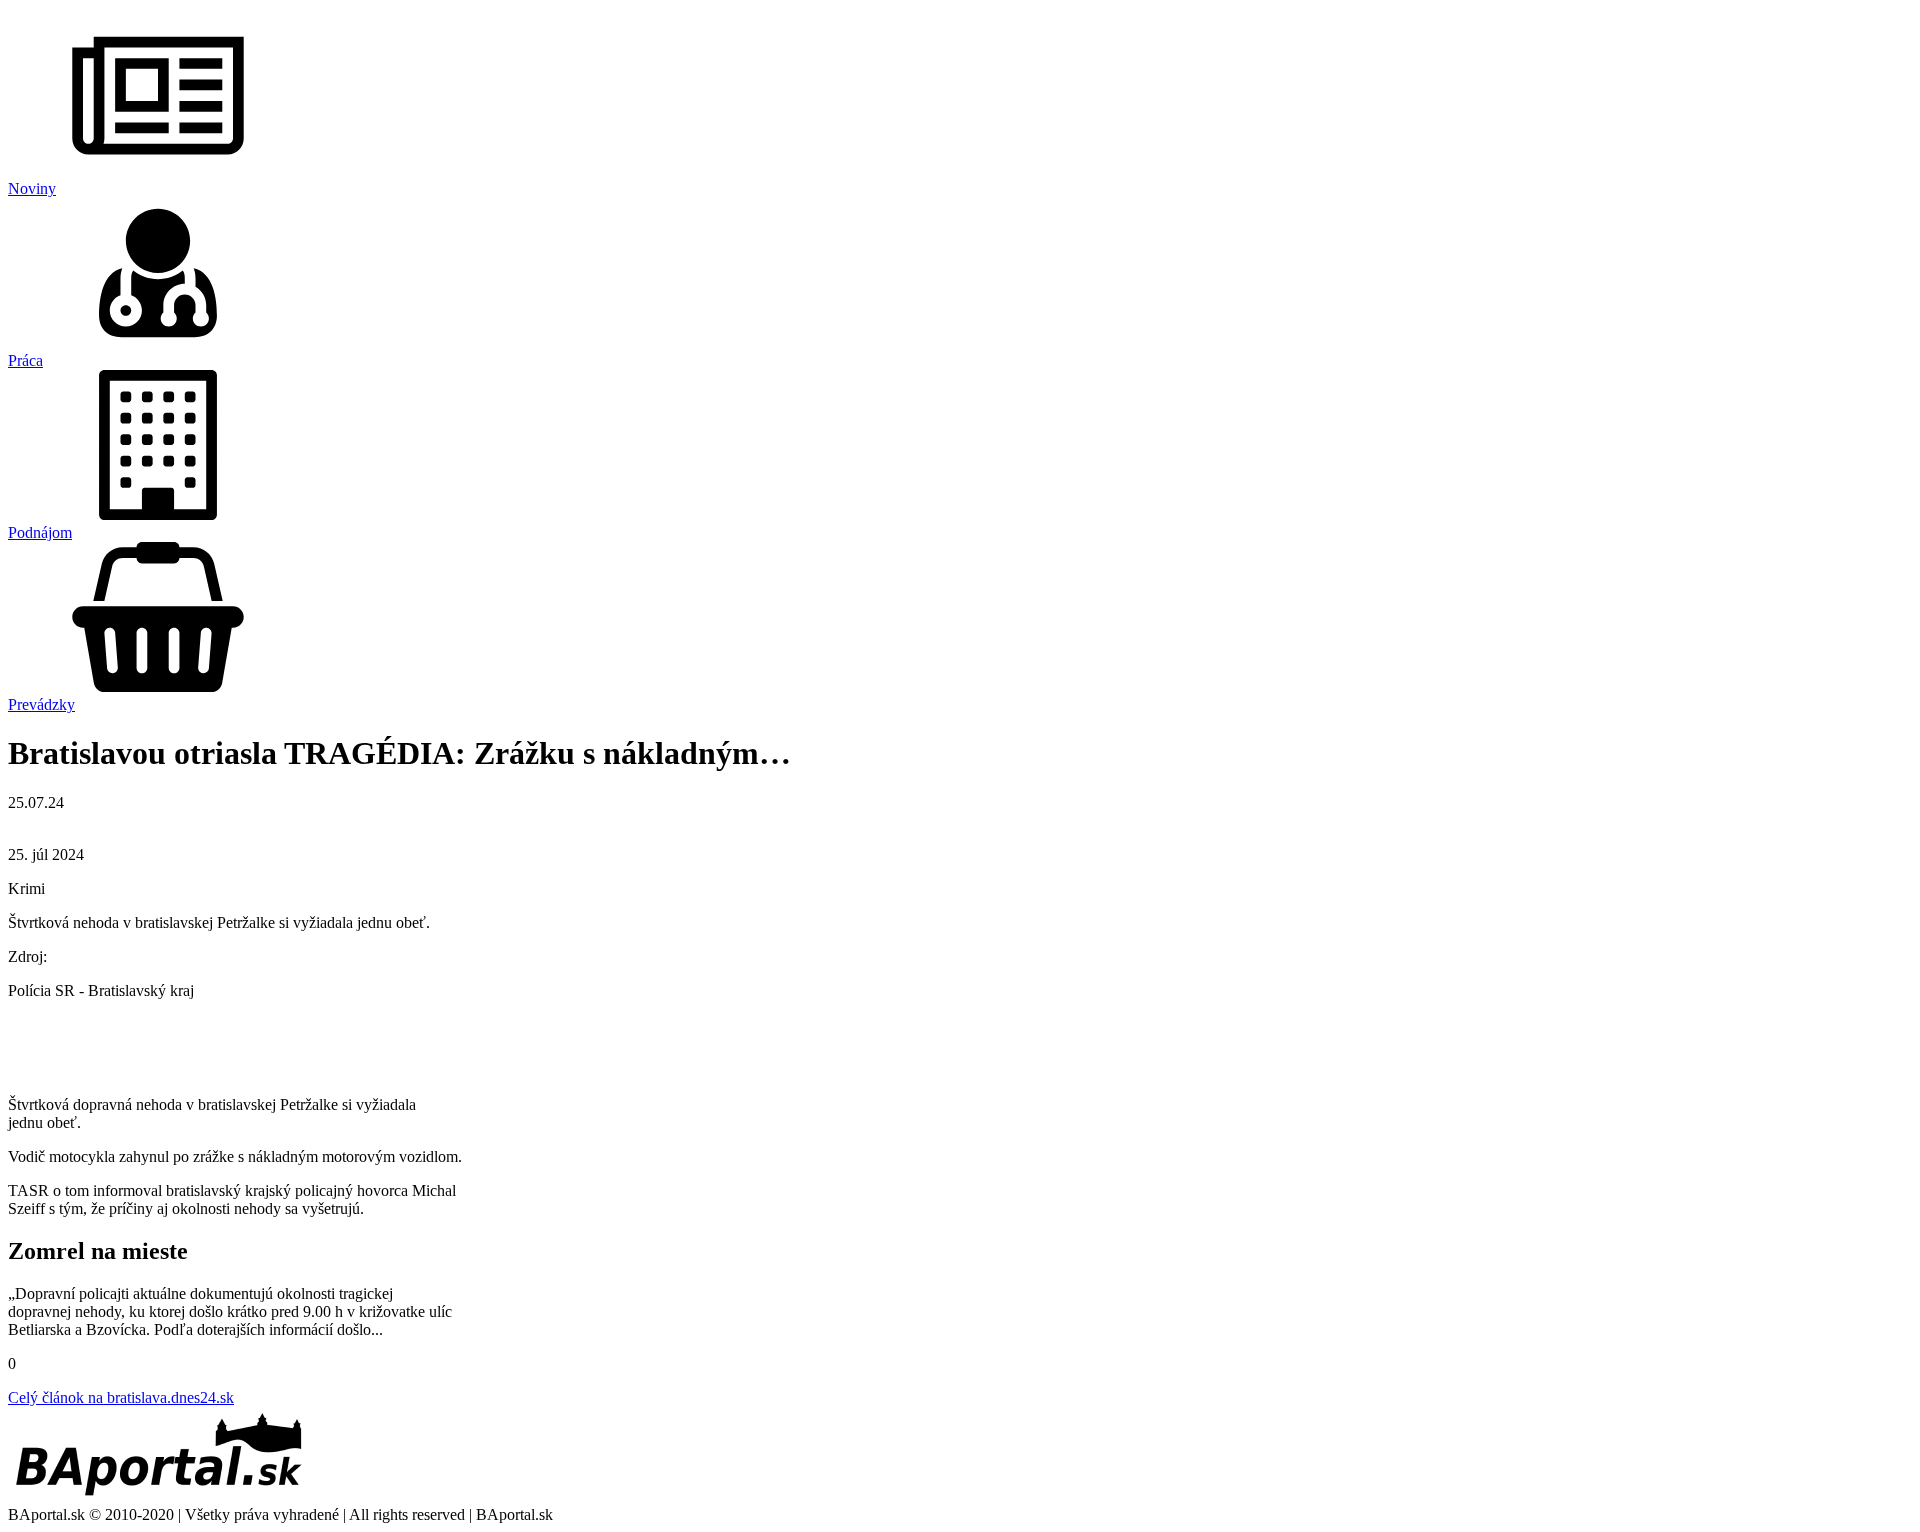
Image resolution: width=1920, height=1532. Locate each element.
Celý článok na (121, 1397)
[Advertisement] (960, 1046)
